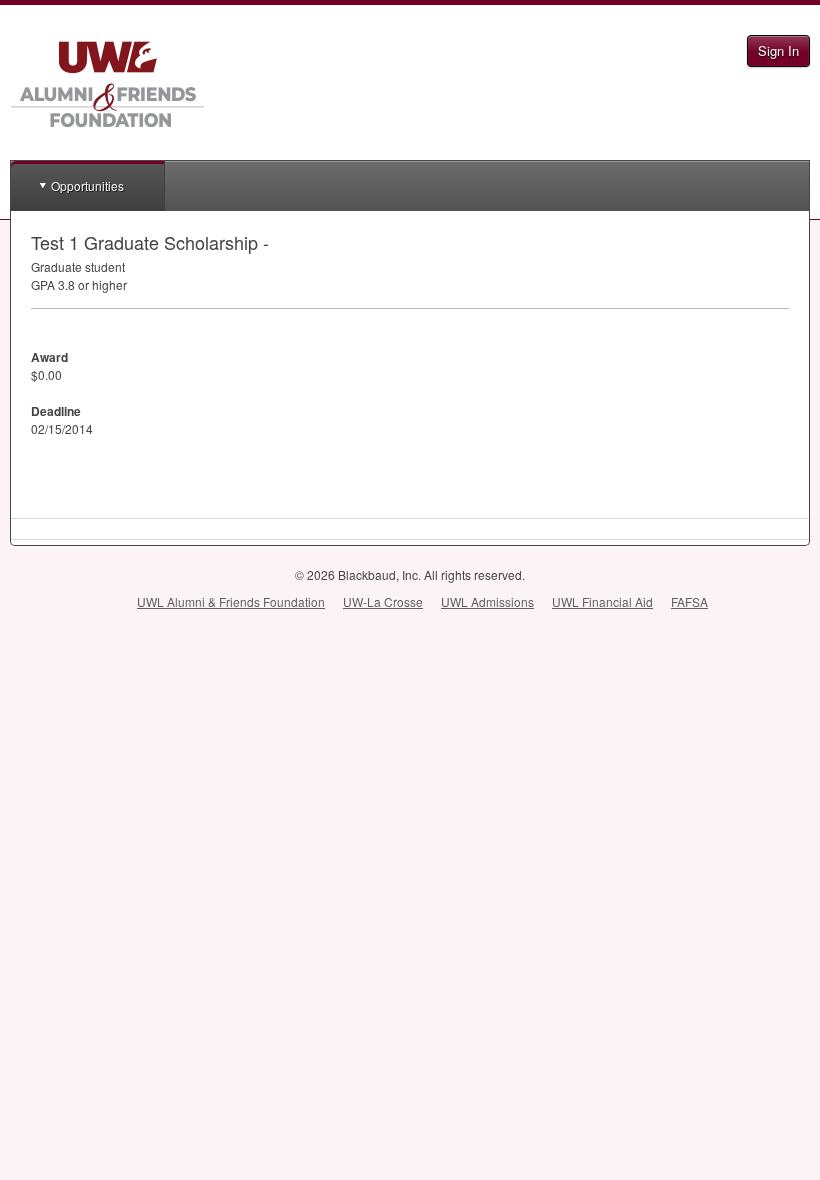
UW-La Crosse (383, 601)
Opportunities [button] (87, 185)
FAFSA (689, 601)
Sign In (778, 50)
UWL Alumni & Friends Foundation (231, 601)
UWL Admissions (487, 601)
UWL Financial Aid (602, 601)
